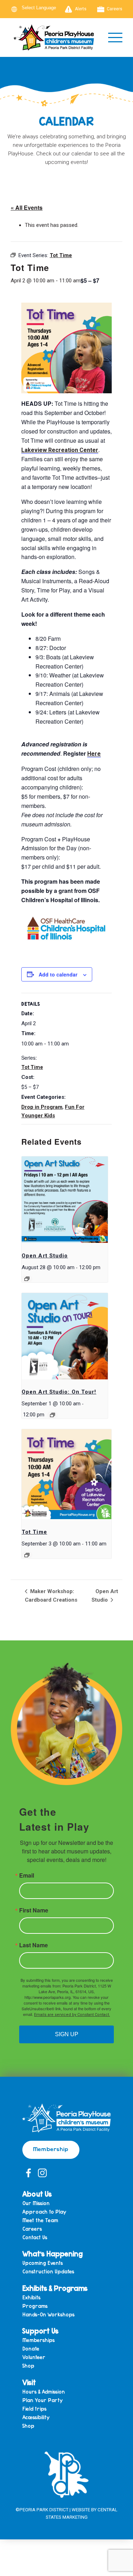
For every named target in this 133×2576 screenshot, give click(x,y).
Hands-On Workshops (48, 2315)
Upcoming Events (43, 2263)
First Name (34, 1910)
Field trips (34, 2409)
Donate (31, 2349)
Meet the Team (40, 2221)
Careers (115, 9)
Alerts (81, 9)
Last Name (34, 1945)
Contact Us (35, 2238)
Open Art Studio (45, 1256)
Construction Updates (48, 2272)
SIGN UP (67, 2034)
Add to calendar (58, 974)
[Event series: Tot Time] (27, 1555)
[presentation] (65, 1200)
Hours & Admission (44, 2392)
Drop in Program (42, 1107)
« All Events (27, 207)
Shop (28, 2366)
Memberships (38, 2340)
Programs (35, 2306)
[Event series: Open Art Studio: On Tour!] (52, 1415)
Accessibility (36, 2418)
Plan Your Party (43, 2401)
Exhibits (31, 2298)
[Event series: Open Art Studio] (27, 1279)
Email (27, 1875)
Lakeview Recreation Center (60, 450)
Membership (51, 2149)
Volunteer (34, 2357)
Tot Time (32, 1067)
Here (94, 754)
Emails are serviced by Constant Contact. (72, 2015)
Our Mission (36, 2204)
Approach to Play (44, 2212)
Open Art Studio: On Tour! (59, 1392)
